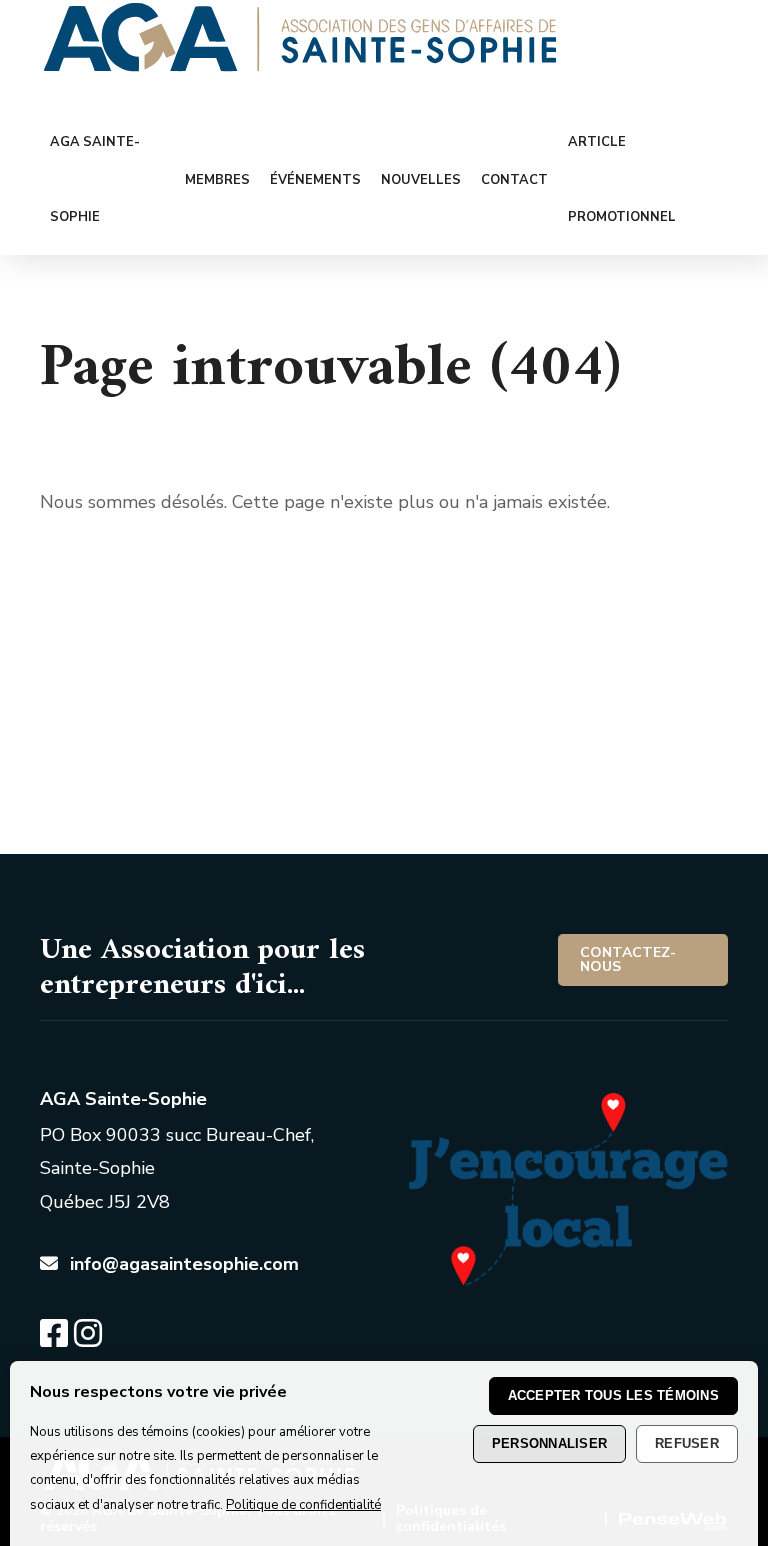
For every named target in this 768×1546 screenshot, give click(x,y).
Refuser (687, 1443)
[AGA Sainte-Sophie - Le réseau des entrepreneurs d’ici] (300, 66)
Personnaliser (549, 1443)
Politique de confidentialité (303, 1505)
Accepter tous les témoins (614, 1395)
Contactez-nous (628, 959)
